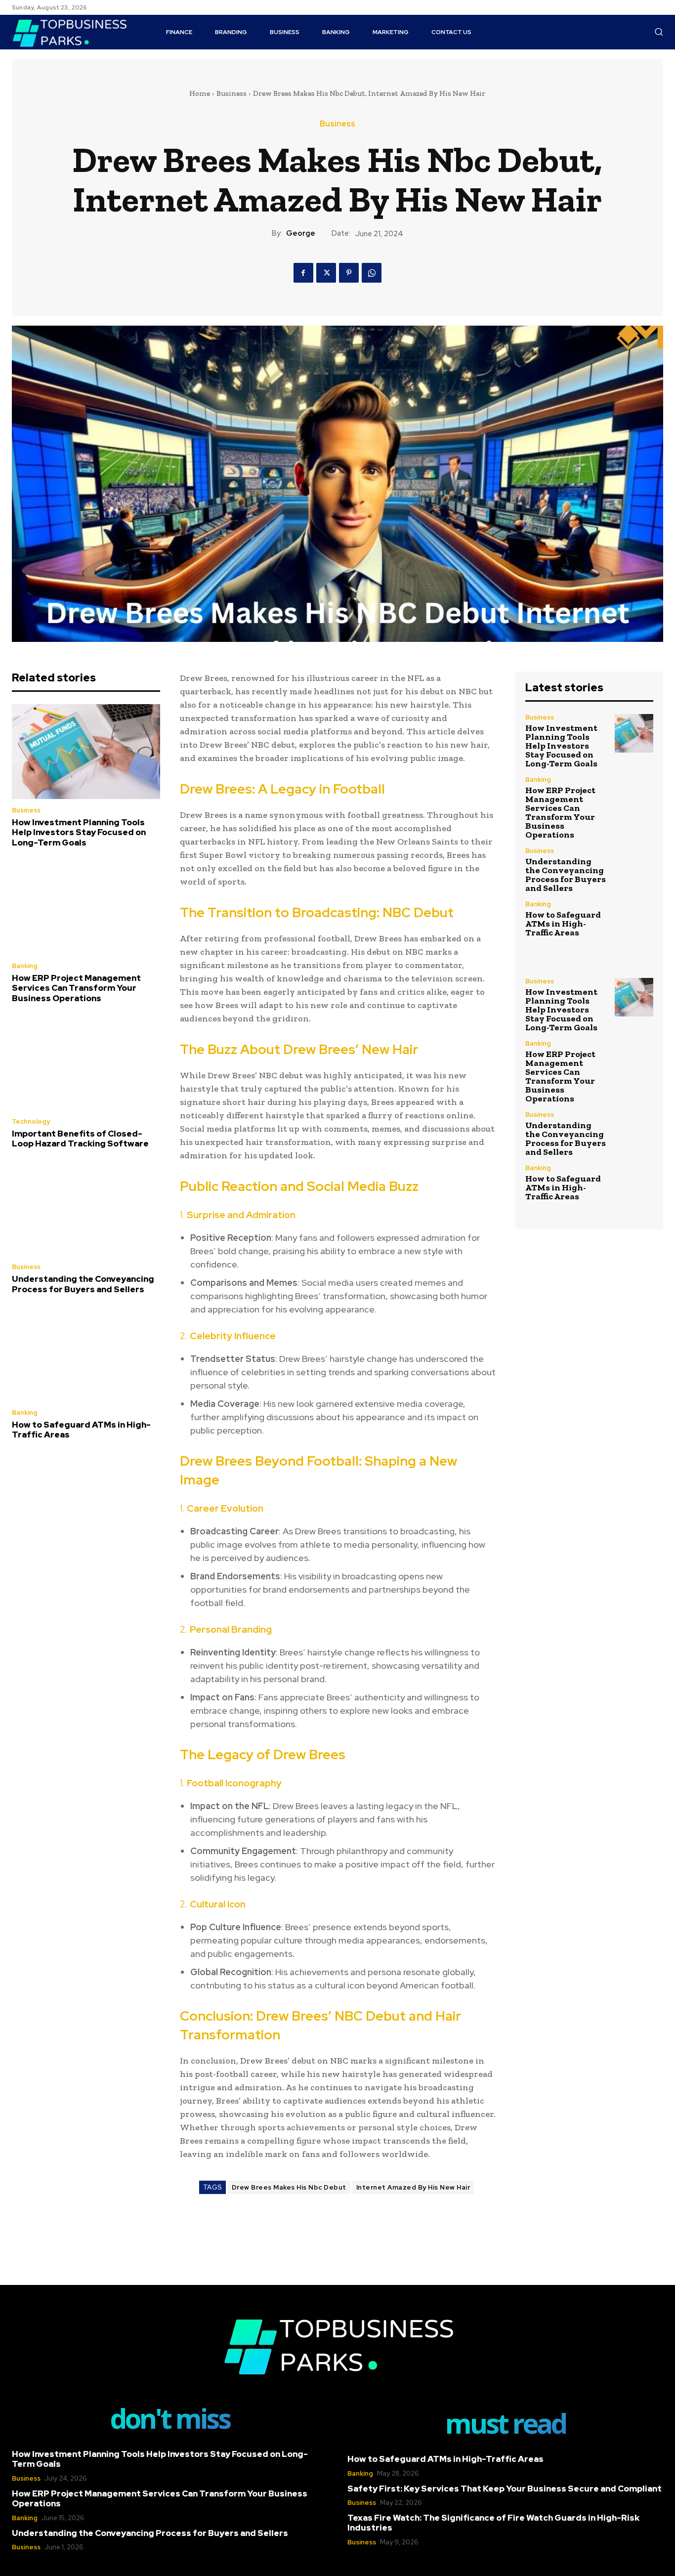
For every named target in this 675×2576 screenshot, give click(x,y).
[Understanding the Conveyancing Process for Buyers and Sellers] (86, 1209)
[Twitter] (326, 273)
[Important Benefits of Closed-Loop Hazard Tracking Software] (86, 1063)
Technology (31, 1121)
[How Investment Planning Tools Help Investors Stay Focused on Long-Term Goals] (86, 752)
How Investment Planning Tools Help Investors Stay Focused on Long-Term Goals (79, 832)
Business (232, 93)
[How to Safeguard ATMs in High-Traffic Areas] (86, 1354)
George (301, 233)
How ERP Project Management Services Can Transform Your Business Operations (76, 988)
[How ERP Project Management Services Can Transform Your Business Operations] (86, 907)
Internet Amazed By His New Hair (413, 2187)
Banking (25, 966)
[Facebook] (303, 273)
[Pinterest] (349, 273)
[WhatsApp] (372, 273)
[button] (659, 32)
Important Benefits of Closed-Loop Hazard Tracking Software (80, 1139)
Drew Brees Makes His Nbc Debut (289, 2187)
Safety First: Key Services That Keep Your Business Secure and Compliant (505, 2489)
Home (200, 93)
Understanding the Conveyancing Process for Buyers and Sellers (83, 1284)
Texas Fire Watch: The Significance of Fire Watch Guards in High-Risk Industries (493, 2523)
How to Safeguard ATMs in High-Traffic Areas (81, 1430)
